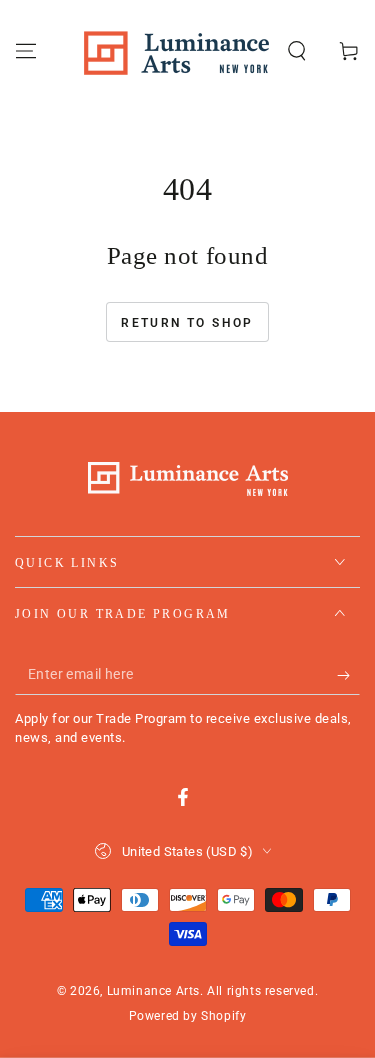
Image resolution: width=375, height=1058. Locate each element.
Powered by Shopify (188, 1016)
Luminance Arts (153, 991)
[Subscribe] (348, 675)
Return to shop (187, 323)
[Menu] (26, 51)
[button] (297, 51)
